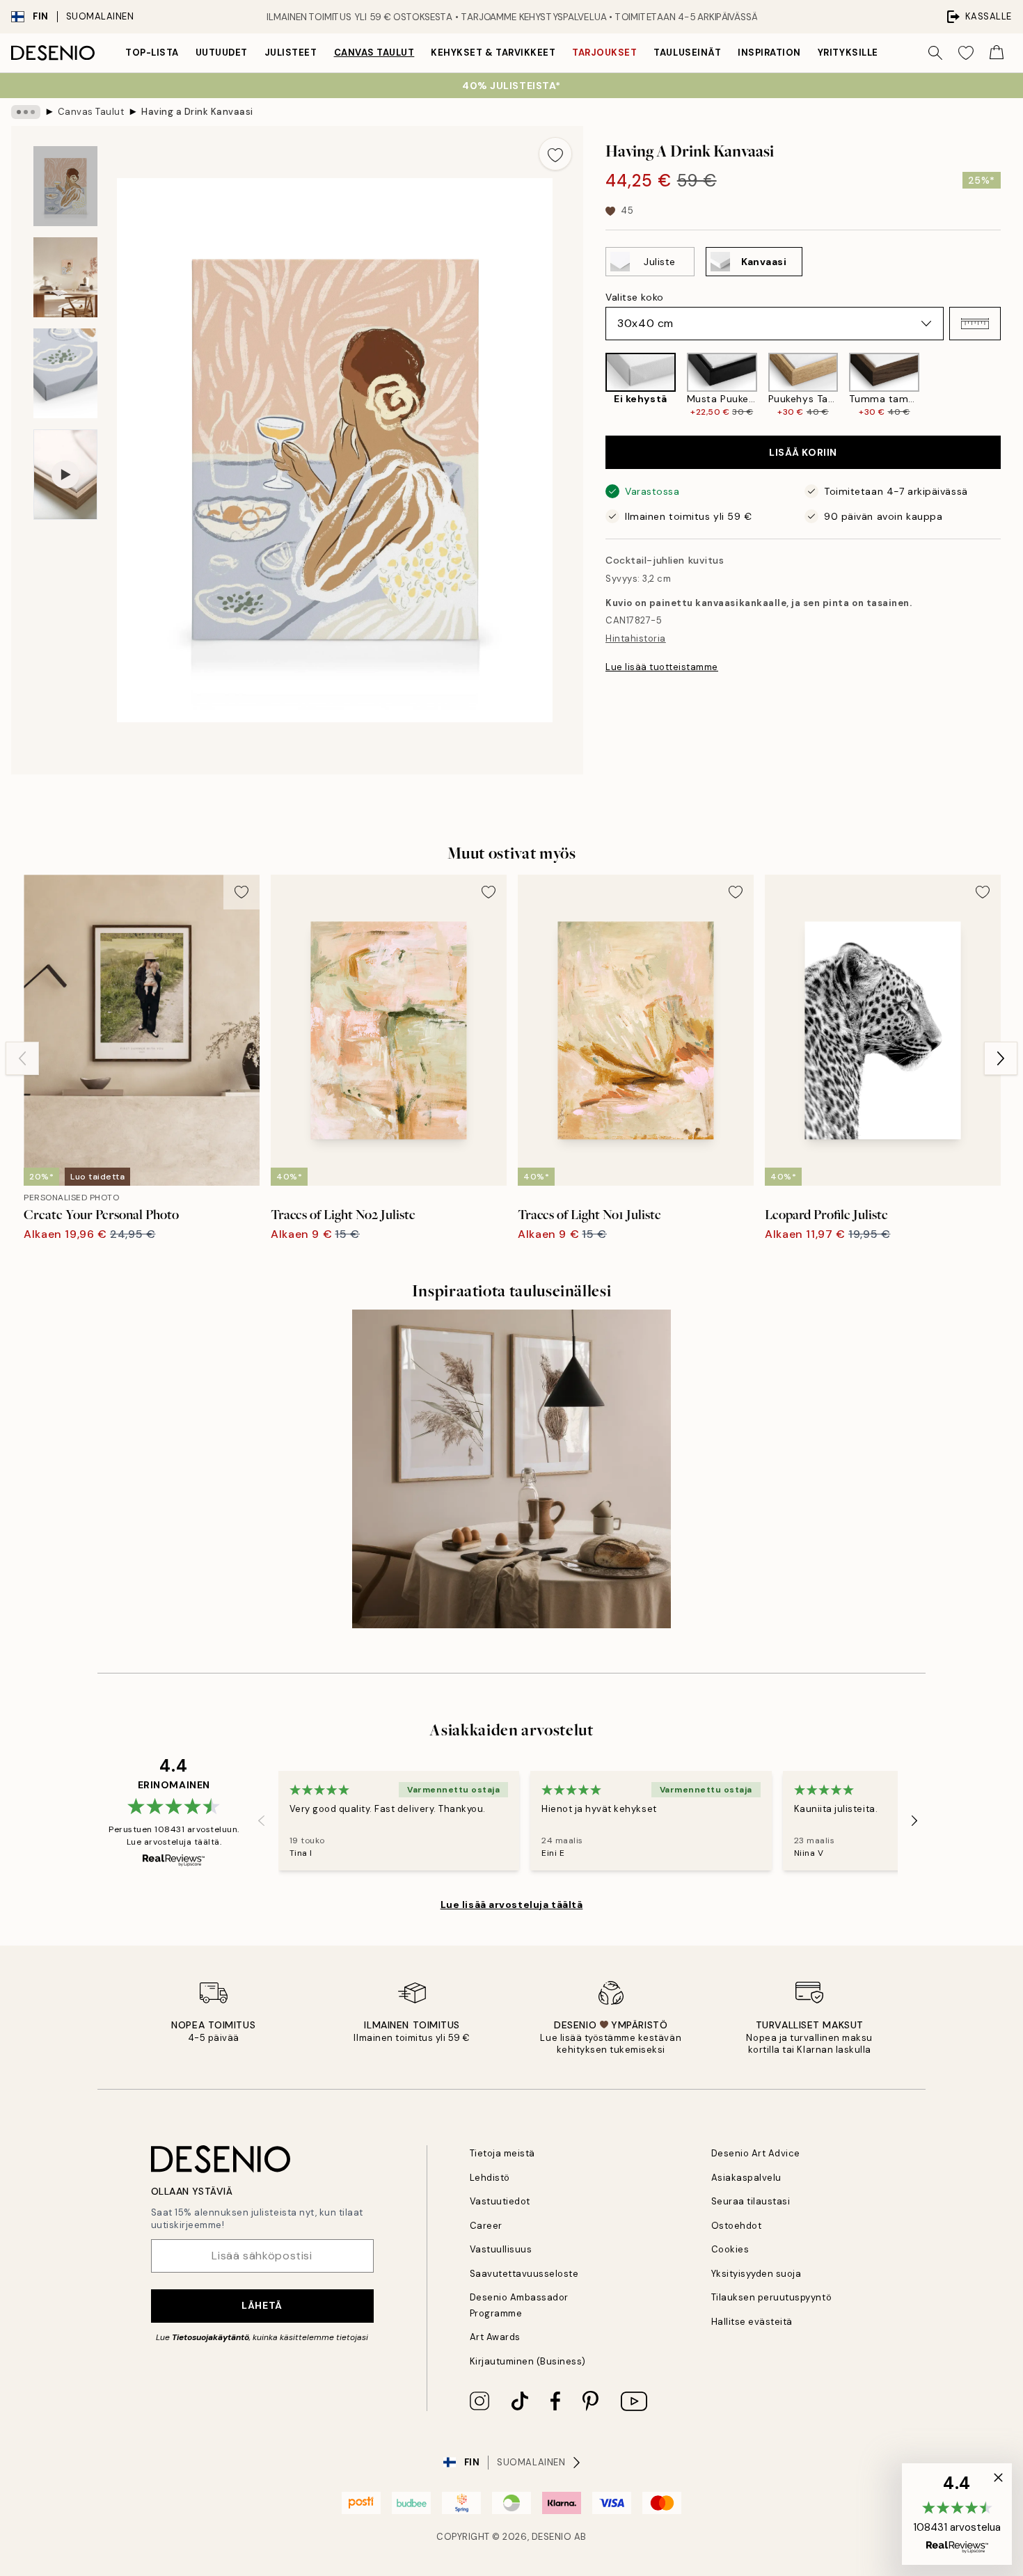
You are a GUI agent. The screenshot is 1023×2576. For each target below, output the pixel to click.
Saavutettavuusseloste (524, 2274)
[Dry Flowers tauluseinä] (511, 1469)
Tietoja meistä (502, 2153)
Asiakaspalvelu (746, 2178)
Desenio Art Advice (756, 2153)
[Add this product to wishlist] (555, 154)
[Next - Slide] (1012, 385)
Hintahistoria (636, 638)
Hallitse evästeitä (752, 2322)
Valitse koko (635, 297)
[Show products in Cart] (997, 53)
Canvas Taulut (374, 53)
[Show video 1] (65, 475)
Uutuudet (222, 53)
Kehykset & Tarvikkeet (493, 53)
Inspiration (769, 53)
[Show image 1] (65, 186)
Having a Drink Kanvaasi (197, 112)
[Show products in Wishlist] (966, 53)
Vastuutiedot (500, 2201)
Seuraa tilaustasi (751, 2201)
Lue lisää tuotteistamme (662, 667)
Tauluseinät (687, 53)
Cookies (730, 2249)
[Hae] (935, 53)
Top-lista (152, 53)
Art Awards (495, 2337)
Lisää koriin (803, 452)
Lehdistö (490, 2178)
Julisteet (291, 53)
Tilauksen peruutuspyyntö (771, 2297)
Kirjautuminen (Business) (528, 2361)
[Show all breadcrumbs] (26, 112)
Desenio (552, 2537)
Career (486, 2226)
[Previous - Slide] (594, 385)
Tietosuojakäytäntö (211, 2337)
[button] (975, 324)
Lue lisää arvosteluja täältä (512, 1905)
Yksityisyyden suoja (756, 2274)
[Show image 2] (65, 277)
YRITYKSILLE (848, 53)
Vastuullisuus (501, 2249)
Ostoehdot (737, 2226)
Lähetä (262, 2305)
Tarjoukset (604, 53)
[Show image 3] (65, 373)
